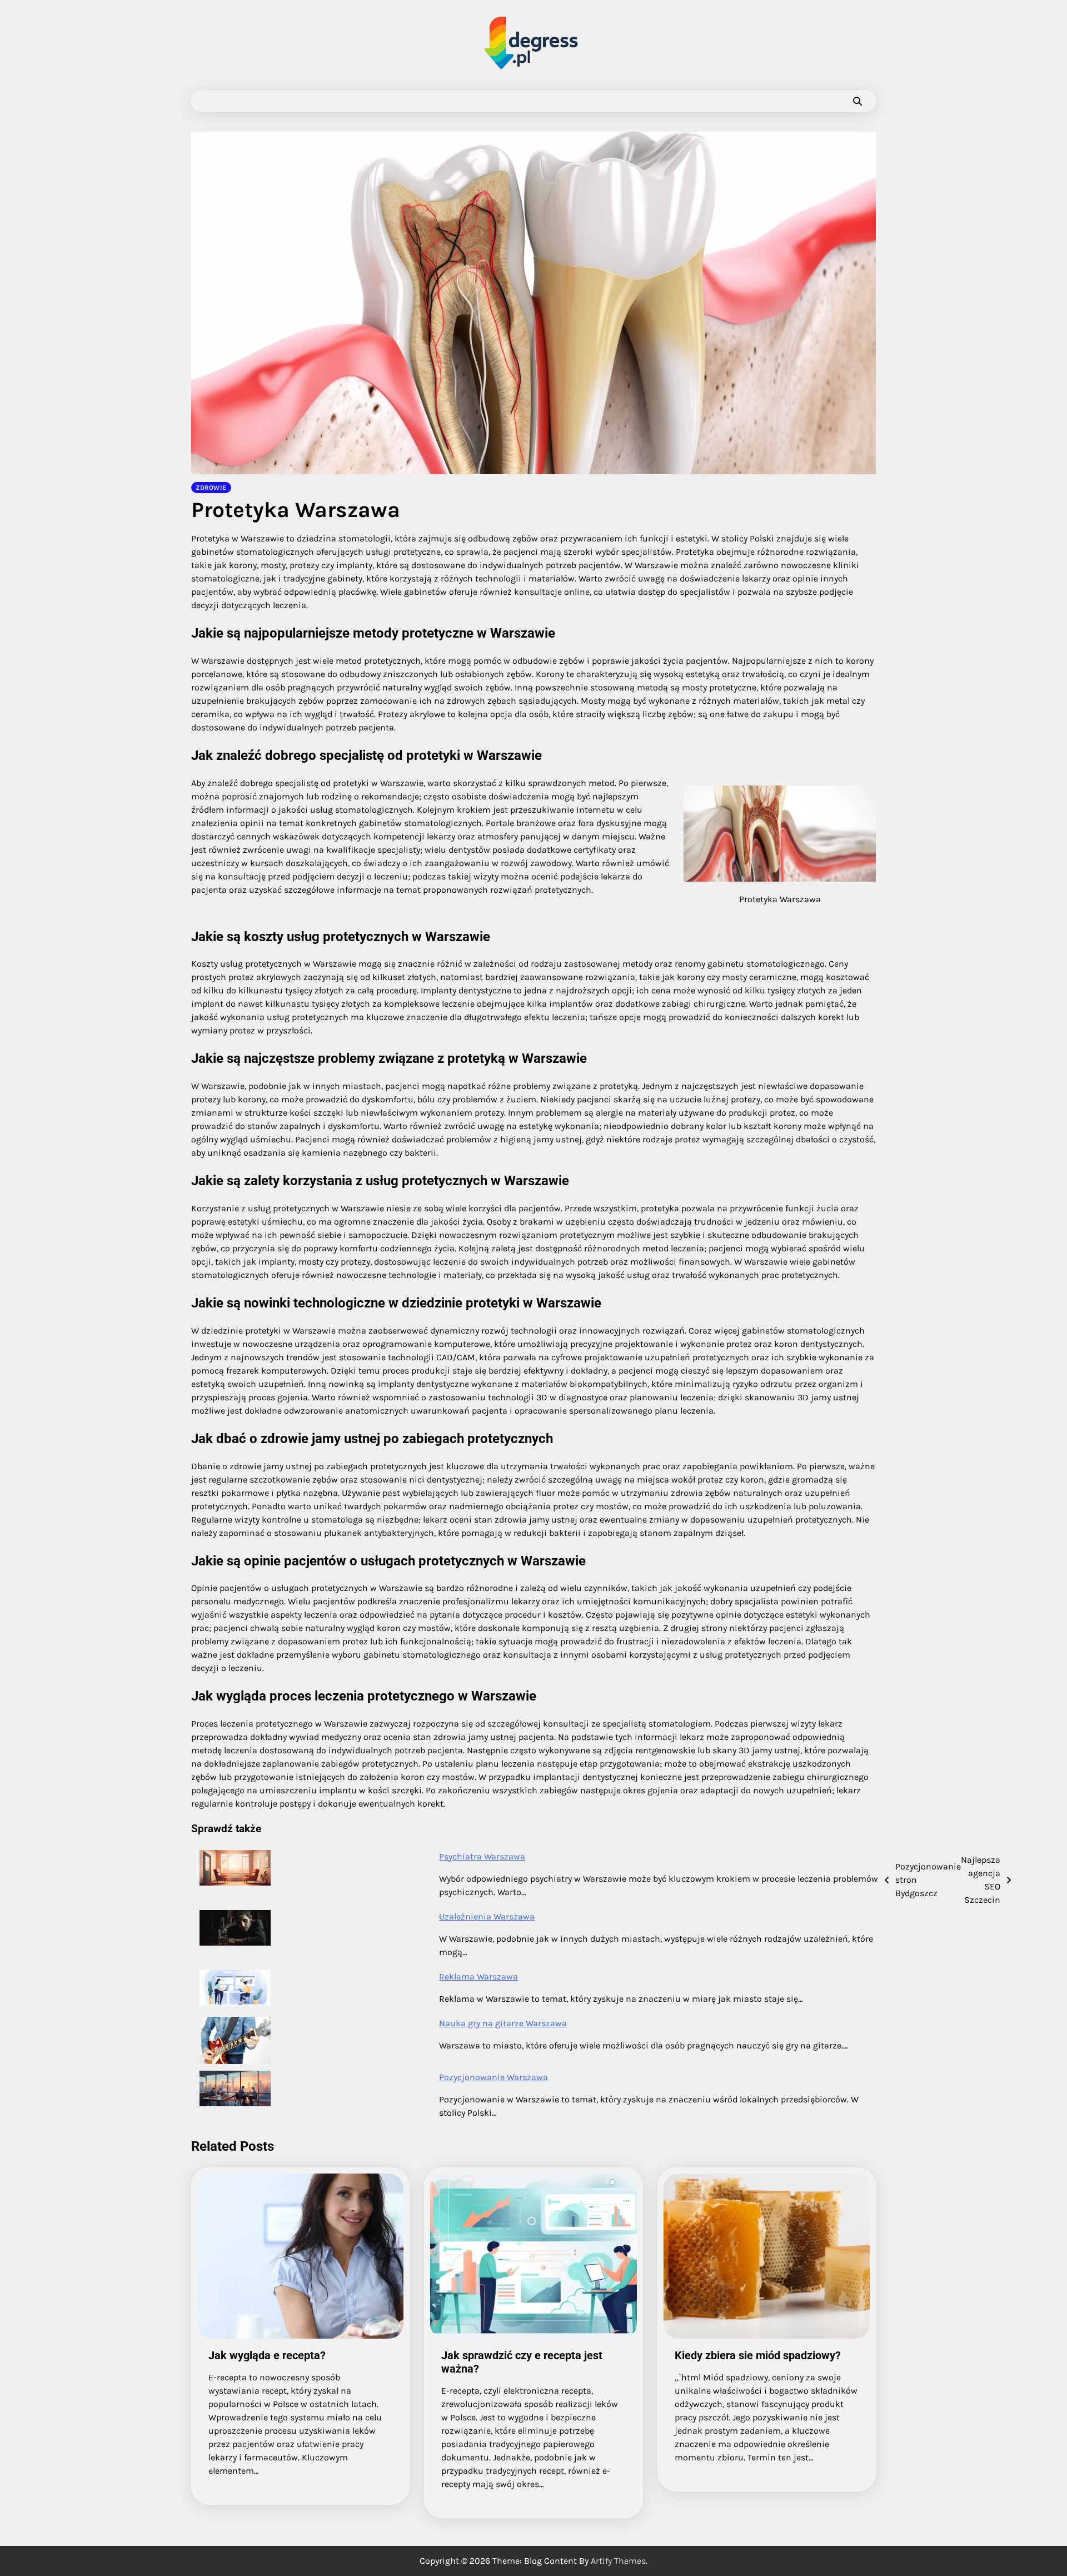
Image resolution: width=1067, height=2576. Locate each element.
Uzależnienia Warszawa (487, 1916)
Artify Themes (618, 2561)
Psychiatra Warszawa (482, 1856)
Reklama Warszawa (478, 1976)
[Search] (857, 101)
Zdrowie (211, 488)
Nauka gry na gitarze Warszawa (503, 2023)
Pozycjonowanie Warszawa (493, 2077)
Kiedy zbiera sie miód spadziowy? (758, 2355)
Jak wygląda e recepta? (267, 2355)
